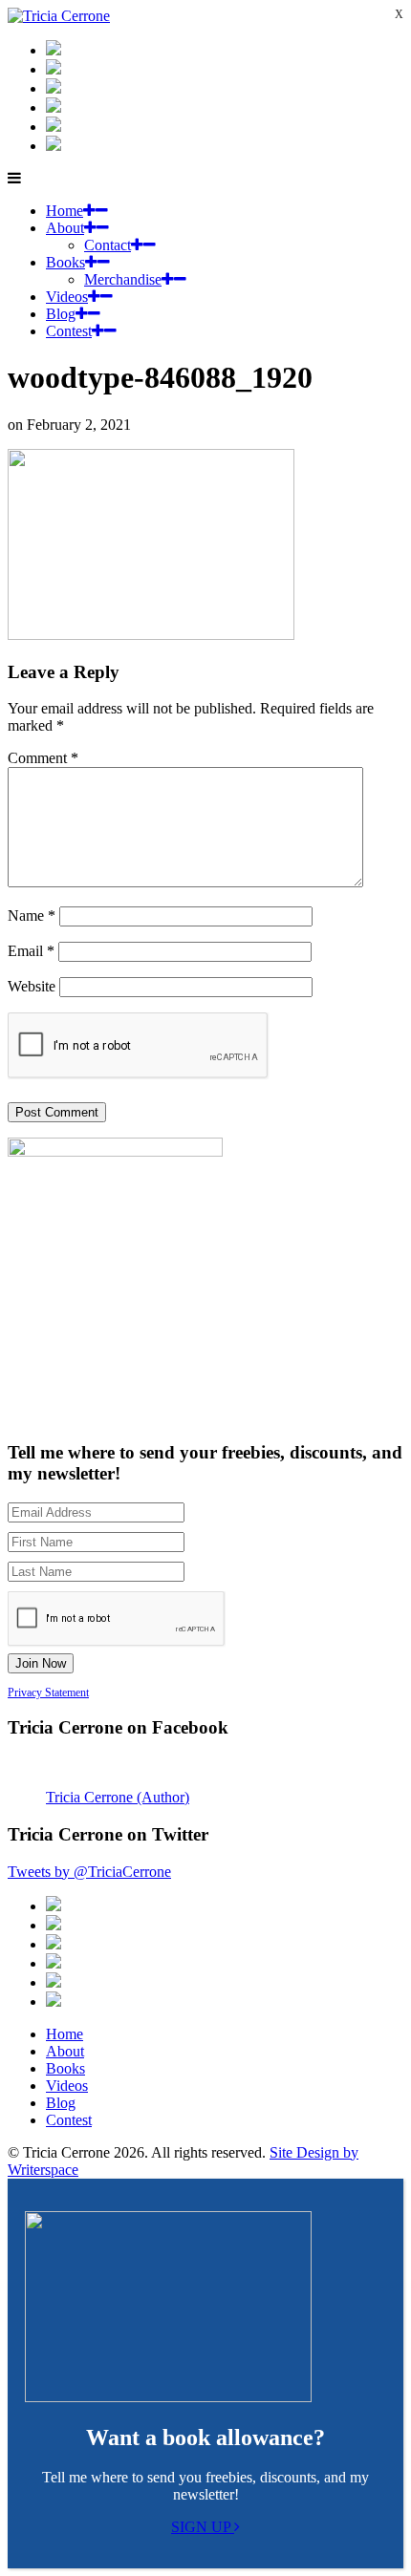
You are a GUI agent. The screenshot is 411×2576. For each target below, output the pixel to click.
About (65, 228)
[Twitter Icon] (54, 127)
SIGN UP (203, 2527)
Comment (43, 758)
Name (32, 915)
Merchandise (123, 279)
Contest (69, 331)
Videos (67, 297)
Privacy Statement (48, 1692)
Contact (108, 245)
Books (65, 262)
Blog (61, 314)
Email (31, 951)
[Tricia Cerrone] (59, 16)
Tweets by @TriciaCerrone (89, 1872)
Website (32, 986)
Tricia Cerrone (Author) (118, 1797)
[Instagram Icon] (54, 50)
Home (65, 211)
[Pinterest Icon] (54, 146)
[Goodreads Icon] (54, 107)
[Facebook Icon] (54, 88)
